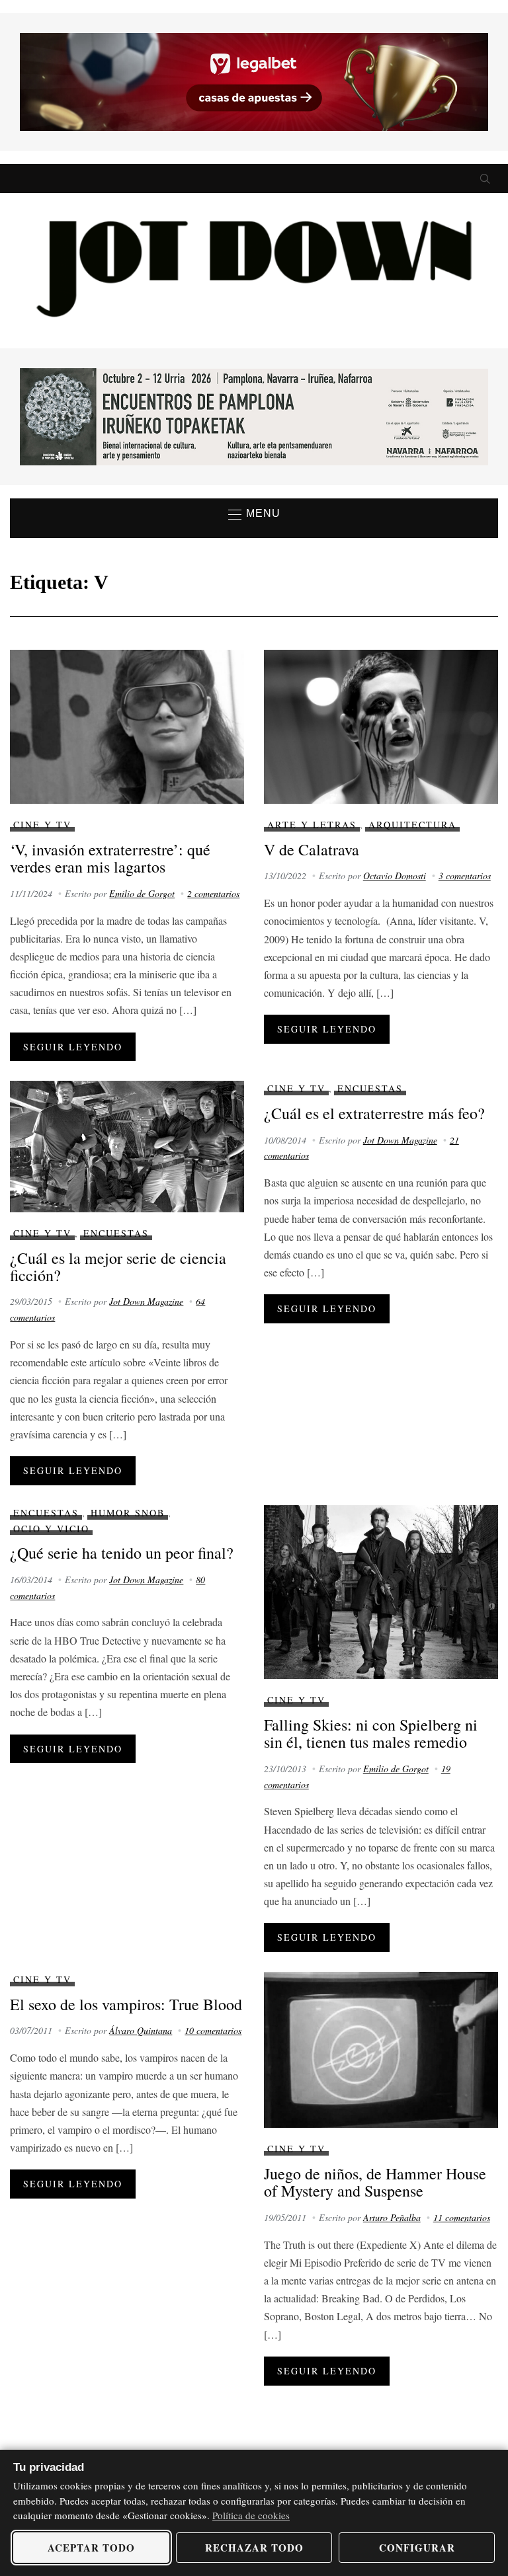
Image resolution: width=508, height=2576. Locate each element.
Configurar (417, 2548)
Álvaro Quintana (141, 2030)
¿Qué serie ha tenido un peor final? (122, 1553)
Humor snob (128, 1513)
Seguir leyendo (73, 1047)
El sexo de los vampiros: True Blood (126, 2004)
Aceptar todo (91, 2548)
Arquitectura (412, 825)
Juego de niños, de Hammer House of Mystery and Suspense (375, 2182)
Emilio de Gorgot (142, 893)
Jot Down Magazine (146, 1301)
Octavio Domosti (395, 876)
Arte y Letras (312, 825)
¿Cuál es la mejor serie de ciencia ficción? (118, 1267)
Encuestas (116, 1233)
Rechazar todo (254, 2548)
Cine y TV (42, 825)
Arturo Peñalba (392, 2217)
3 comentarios (465, 876)
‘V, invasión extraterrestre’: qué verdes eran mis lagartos (110, 858)
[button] (254, 514)
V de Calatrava (312, 849)
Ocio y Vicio (51, 1529)
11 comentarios (462, 2217)
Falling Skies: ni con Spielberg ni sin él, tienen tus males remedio (371, 1733)
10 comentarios (213, 2030)
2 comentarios (213, 893)
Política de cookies (251, 2515)
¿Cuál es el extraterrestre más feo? (374, 1113)
